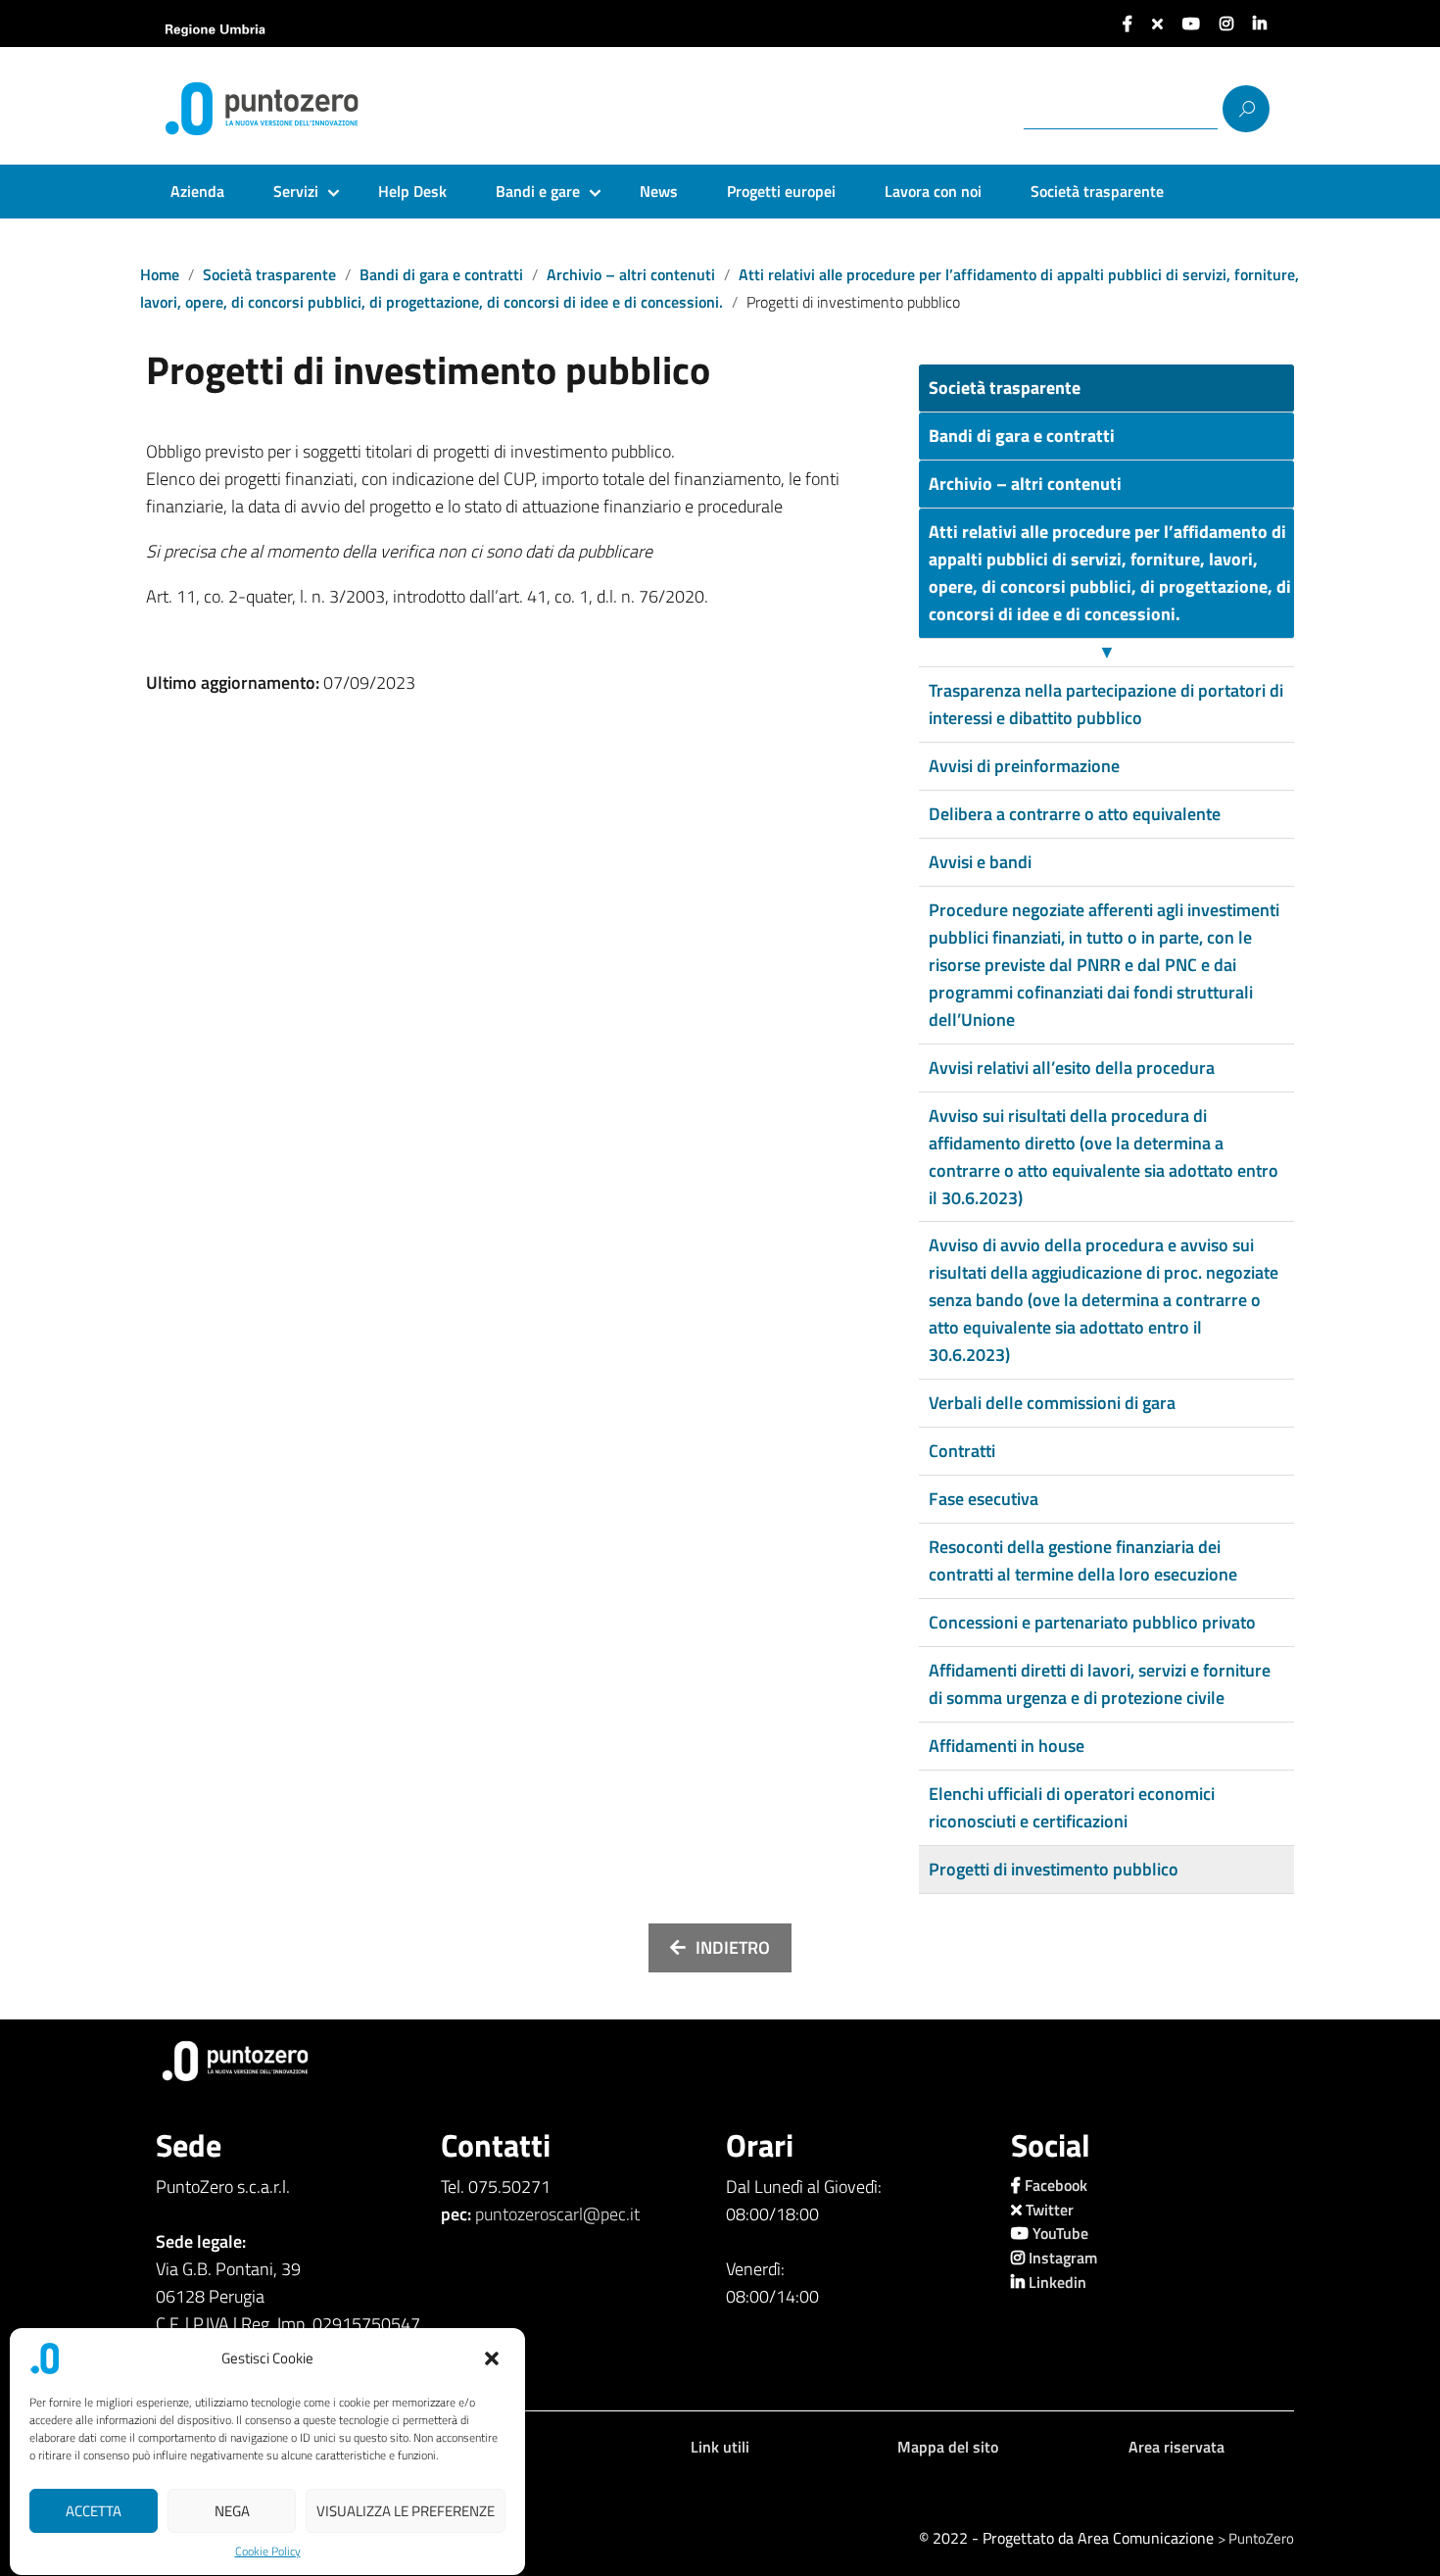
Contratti (962, 1451)
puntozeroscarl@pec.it (557, 2214)
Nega (232, 2511)
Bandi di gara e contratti (441, 274)
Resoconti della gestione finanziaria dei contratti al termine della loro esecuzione (1083, 1560)
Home (160, 274)
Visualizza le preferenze (406, 2511)
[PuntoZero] (303, 109)
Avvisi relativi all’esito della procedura (1072, 1068)
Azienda (197, 191)
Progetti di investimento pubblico (1054, 1869)
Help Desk (412, 191)
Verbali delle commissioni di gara (1052, 1403)
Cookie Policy (268, 2552)
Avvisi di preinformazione (1024, 766)
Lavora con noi (933, 191)
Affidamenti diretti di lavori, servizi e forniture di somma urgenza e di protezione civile (1100, 1684)
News (659, 191)
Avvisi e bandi (980, 862)
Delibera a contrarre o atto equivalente (1075, 814)
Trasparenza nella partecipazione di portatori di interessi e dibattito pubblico (1106, 704)
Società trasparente (1097, 191)
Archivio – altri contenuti (631, 274)
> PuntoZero (1256, 2538)
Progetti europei (781, 191)
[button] (494, 2358)
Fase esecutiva (984, 1499)
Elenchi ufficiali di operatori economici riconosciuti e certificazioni (1072, 1807)
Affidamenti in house (1007, 1746)
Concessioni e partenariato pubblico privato (1092, 1622)
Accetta (94, 2511)
